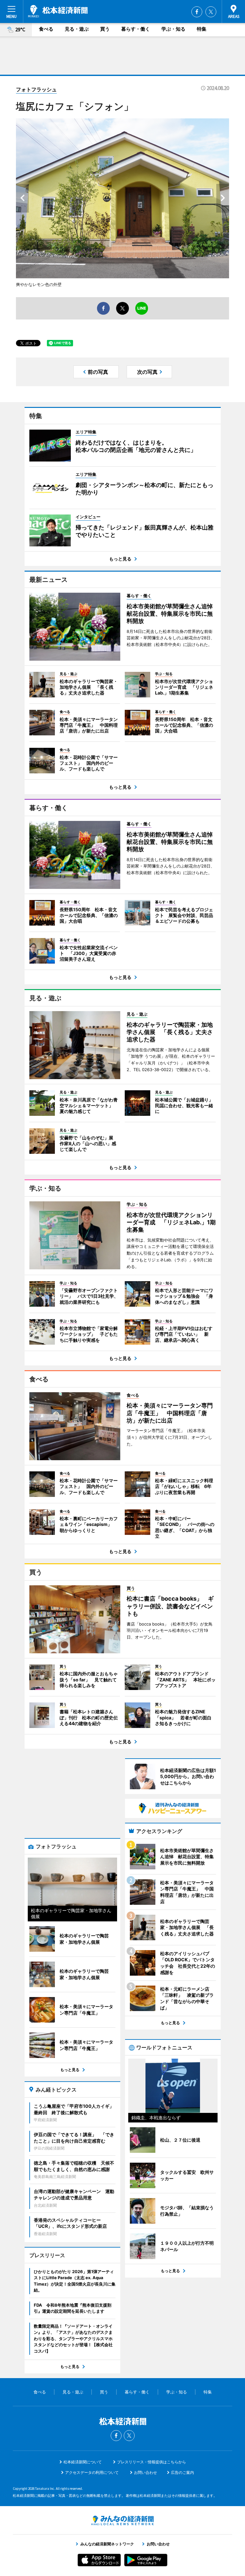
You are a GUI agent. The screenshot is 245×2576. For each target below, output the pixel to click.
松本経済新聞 (58, 11)
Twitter (211, 12)
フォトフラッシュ (36, 89)
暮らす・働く (136, 29)
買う (105, 29)
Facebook (197, 12)
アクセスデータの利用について (92, 2472)
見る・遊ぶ (77, 29)
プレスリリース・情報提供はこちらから (152, 2462)
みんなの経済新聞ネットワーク (122, 2520)
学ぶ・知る (173, 29)
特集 (202, 29)
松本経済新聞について (83, 2462)
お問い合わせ (145, 2472)
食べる (46, 29)
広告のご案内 (182, 2472)
